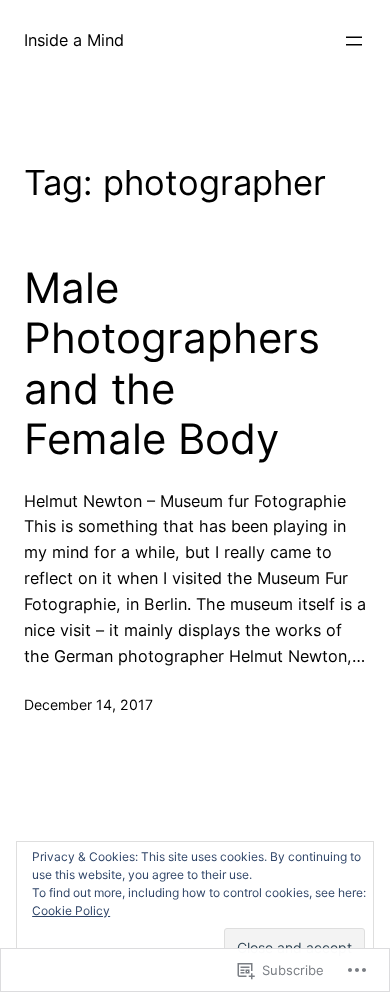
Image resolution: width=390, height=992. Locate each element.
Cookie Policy (71, 910)
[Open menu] (354, 41)
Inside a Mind (74, 40)
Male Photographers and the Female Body (172, 363)
